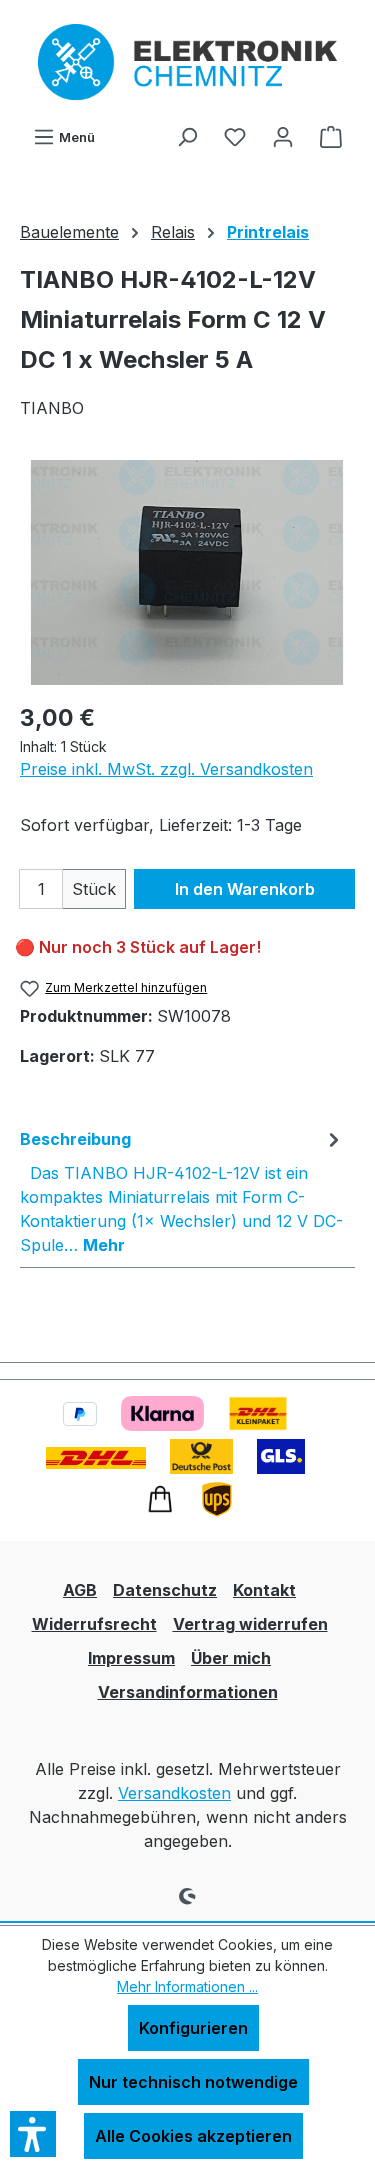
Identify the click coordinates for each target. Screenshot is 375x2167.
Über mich (231, 1658)
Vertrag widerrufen (250, 1624)
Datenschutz (165, 1590)
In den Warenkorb (245, 889)
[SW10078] (187, 572)
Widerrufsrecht (94, 1624)
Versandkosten (174, 1793)
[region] (187, 572)
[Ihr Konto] (283, 136)
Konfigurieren (193, 2028)
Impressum (131, 1658)
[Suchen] (187, 136)
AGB (80, 1590)
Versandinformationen (188, 1692)
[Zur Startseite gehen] (188, 62)
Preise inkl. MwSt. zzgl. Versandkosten (166, 769)
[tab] (182, 1191)
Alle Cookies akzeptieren (193, 2136)
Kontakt (264, 1590)
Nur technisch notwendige (193, 2082)
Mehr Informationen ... (187, 1986)
